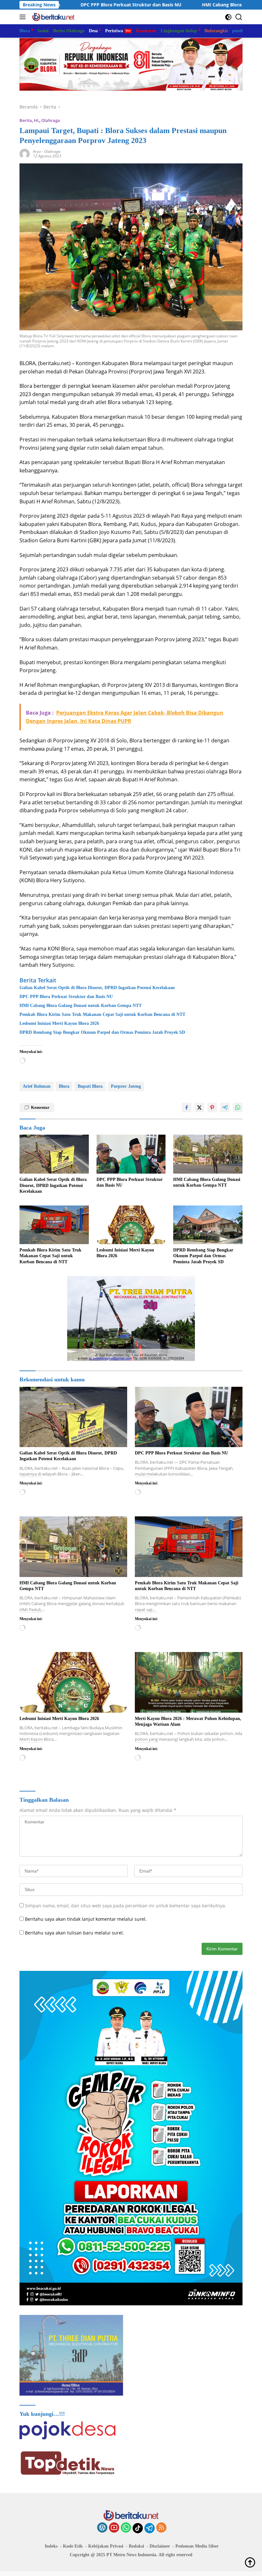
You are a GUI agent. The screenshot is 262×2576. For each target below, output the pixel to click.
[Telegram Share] (225, 1108)
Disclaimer (160, 2546)
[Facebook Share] (187, 1108)
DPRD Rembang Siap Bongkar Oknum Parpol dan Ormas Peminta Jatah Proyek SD (102, 1032)
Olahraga (51, 120)
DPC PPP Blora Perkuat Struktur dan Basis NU (66, 997)
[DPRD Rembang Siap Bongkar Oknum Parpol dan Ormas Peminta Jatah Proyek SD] (208, 1225)
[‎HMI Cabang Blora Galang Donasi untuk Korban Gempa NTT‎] (208, 1154)
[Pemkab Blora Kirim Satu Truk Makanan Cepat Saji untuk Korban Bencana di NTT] (54, 1225)
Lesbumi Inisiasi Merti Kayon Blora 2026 (59, 1023)
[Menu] (24, 17)
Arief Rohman (37, 1086)
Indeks (51, 2546)
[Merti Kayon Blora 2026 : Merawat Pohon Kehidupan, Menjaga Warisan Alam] (189, 1682)
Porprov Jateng (126, 1086)
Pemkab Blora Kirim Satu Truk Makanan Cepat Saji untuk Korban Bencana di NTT (102, 1014)
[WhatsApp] (126, 2528)
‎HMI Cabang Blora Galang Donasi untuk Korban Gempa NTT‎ (175, 5)
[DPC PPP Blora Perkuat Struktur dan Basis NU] (131, 1154)
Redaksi (136, 2546)
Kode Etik (73, 2546)
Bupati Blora (90, 1086)
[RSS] (161, 2528)
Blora (64, 1086)
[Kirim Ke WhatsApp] (238, 1108)
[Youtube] (114, 2528)
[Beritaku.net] (53, 17)
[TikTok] (138, 2528)
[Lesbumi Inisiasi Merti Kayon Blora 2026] (131, 1225)
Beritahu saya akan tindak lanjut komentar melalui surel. (86, 1919)
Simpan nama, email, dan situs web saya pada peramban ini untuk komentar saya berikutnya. (126, 1906)
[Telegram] (150, 2528)
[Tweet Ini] (199, 1108)
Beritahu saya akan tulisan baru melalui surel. (74, 1933)
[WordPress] (102, 2528)
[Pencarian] (239, 17)
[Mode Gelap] (228, 17)
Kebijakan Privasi (106, 2546)
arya (37, 151)
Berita (26, 120)
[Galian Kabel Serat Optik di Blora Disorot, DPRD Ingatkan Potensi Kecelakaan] (54, 1154)
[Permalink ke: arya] (25, 153)
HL (37, 120)
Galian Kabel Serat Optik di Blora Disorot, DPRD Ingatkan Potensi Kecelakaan (97, 988)
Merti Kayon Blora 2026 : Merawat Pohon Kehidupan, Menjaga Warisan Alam (188, 1721)
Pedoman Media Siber (197, 2546)
